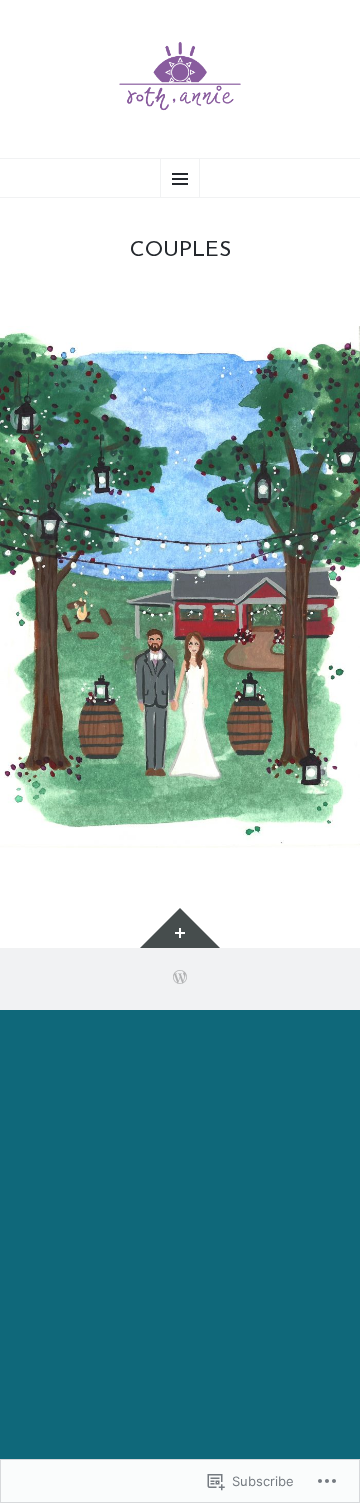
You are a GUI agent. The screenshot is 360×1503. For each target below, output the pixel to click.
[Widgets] (180, 928)
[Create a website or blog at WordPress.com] (180, 979)
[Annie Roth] (180, 76)
